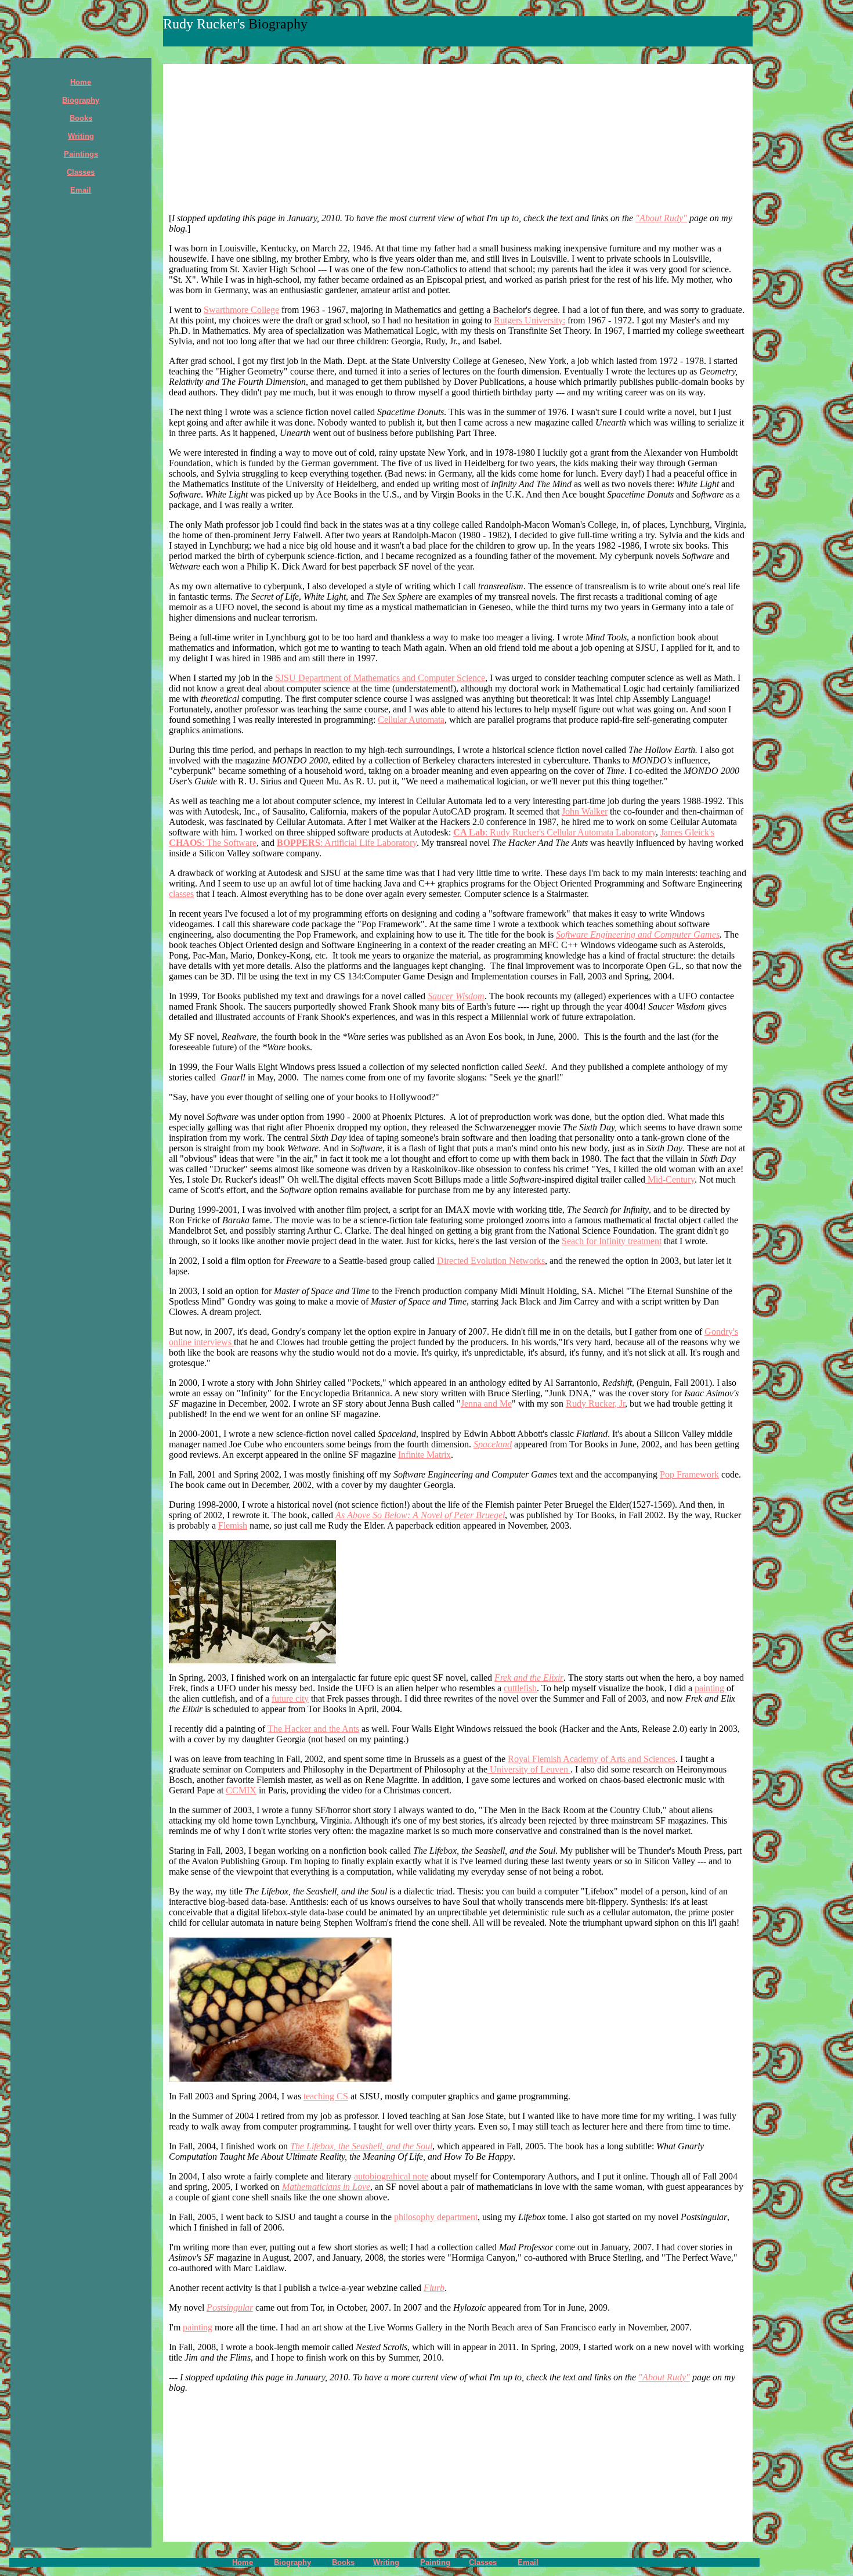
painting (711, 1688)
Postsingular (230, 2307)
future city (290, 1698)
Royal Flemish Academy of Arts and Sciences (592, 1759)
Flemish (233, 1525)
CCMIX (241, 1790)
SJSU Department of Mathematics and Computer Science (380, 678)
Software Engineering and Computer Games (638, 934)
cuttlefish (520, 1688)
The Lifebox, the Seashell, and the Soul (361, 2146)
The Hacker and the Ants (313, 1729)
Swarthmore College (241, 310)
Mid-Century (670, 1179)
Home (81, 82)
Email (528, 2562)
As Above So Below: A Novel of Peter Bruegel (420, 1515)
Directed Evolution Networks (491, 1261)
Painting (435, 2562)
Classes (483, 2562)
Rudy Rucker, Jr (595, 1404)
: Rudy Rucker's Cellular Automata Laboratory (554, 832)
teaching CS (326, 2096)
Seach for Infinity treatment (612, 1241)
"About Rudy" (661, 218)
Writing (386, 2562)
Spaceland (493, 1444)
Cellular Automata (411, 720)
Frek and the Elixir (529, 1678)
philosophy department (436, 2217)
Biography (81, 100)
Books (343, 2562)
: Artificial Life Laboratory (347, 843)
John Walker (585, 811)
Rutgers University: (529, 320)
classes (181, 894)
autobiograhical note (391, 2176)
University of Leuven (529, 1769)
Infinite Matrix (424, 1455)
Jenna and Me (486, 1404)
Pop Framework (689, 1474)
